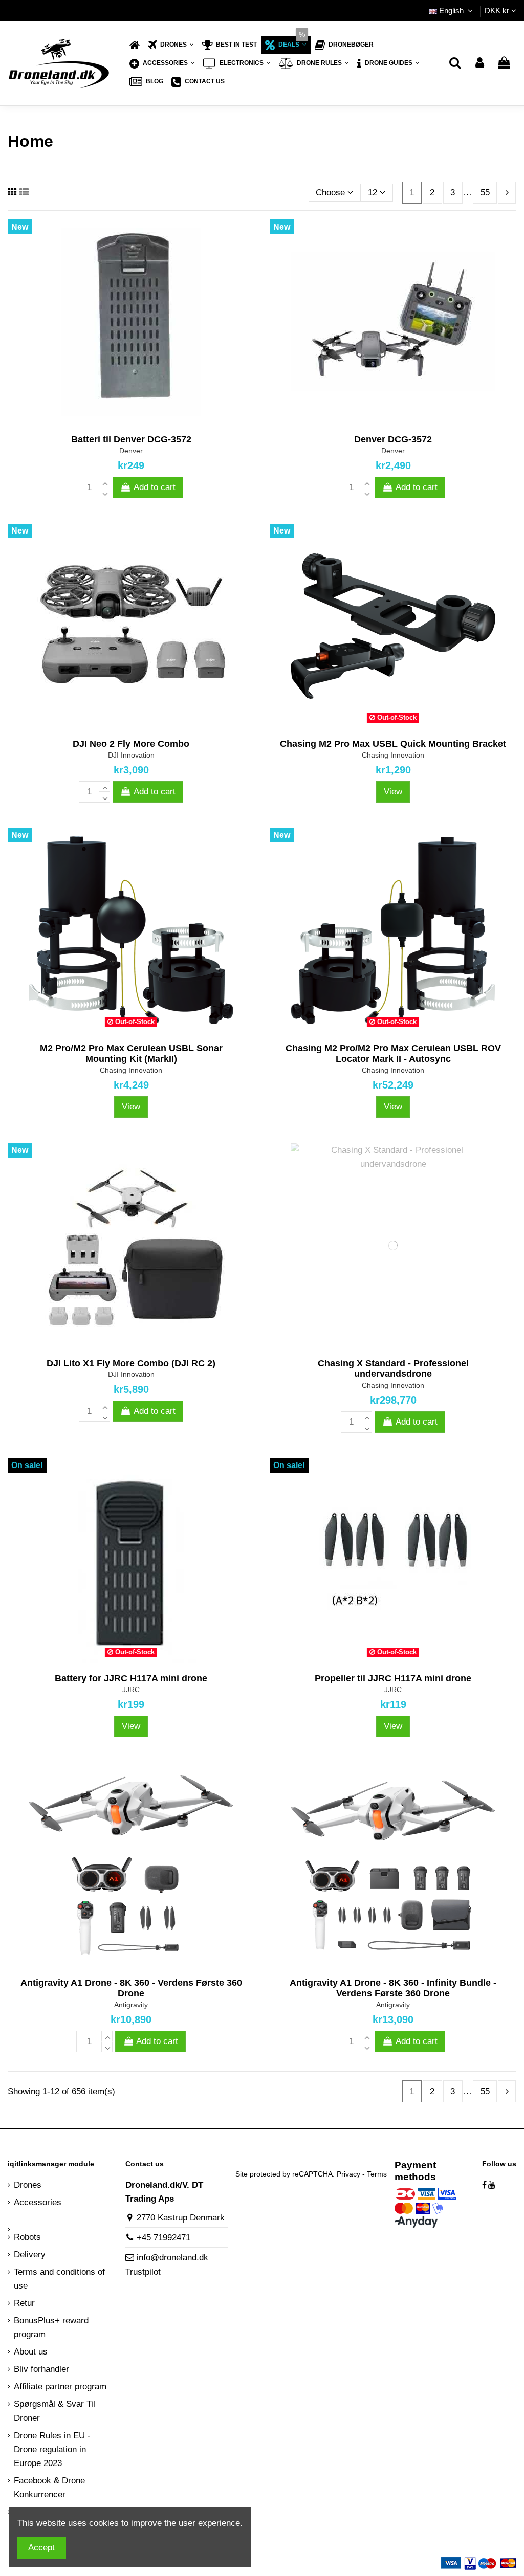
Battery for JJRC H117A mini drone (131, 1678)
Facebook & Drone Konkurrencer (49, 2488)
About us (31, 2352)
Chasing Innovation (393, 755)
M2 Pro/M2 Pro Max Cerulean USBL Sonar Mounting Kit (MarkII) (131, 1054)
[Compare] (131, 420)
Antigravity (131, 2005)
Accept (41, 2548)
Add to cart (155, 487)
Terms (377, 2174)
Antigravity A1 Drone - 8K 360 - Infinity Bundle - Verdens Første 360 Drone (393, 1988)
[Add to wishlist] (114, 420)
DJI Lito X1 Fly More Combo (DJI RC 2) (131, 1363)
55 (485, 193)
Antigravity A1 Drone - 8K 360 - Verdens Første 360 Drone (131, 1988)
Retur (24, 2303)
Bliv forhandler (41, 2369)
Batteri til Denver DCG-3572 (131, 439)
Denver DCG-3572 (393, 439)
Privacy (348, 2174)
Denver (131, 451)
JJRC (131, 1690)
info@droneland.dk (172, 2258)
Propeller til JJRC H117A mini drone (393, 1678)
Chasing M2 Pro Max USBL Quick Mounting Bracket (393, 744)
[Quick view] (148, 420)
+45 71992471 (163, 2238)
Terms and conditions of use (59, 2279)
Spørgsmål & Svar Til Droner (54, 2411)
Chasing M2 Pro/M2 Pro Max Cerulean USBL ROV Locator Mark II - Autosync (393, 1054)
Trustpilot (143, 2272)
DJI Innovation (131, 755)
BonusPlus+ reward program (51, 2327)
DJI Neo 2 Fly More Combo (131, 744)
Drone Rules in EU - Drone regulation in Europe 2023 (52, 2449)
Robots (27, 2237)
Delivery (30, 2255)
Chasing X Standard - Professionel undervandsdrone (393, 1369)
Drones (28, 2185)
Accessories (38, 2202)
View (393, 792)
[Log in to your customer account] (480, 64)
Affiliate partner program (60, 2386)
